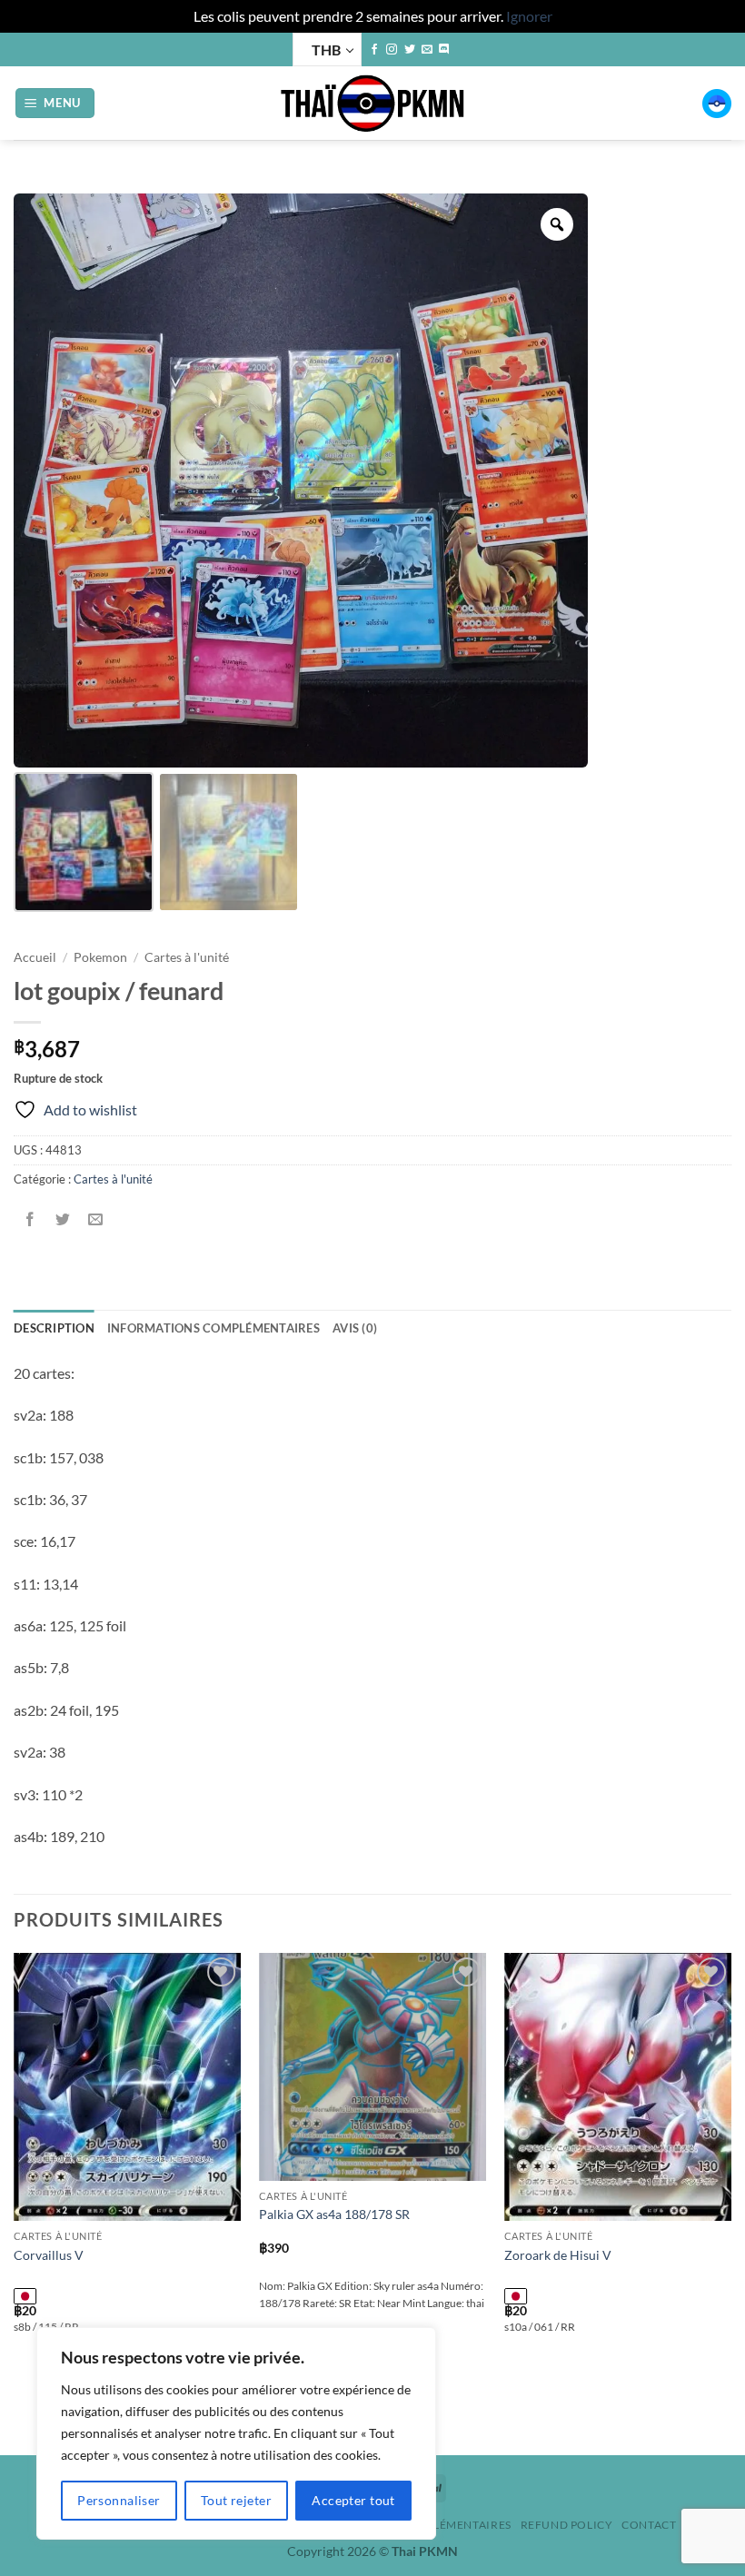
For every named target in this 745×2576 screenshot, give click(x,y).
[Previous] (15, 2202)
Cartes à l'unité (187, 957)
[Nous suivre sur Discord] (444, 50)
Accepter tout (353, 2500)
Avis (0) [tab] (355, 1328)
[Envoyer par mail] (96, 1219)
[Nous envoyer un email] (427, 50)
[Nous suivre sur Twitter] (410, 50)
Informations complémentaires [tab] (214, 1328)
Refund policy (567, 2525)
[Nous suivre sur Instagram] (392, 50)
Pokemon (100, 957)
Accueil (35, 957)
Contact (649, 2525)
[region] (236, 2433)
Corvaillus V (49, 2255)
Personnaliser (119, 2500)
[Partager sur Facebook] (30, 1219)
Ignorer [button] (529, 16)
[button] (55, 103)
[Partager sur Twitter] (63, 1219)
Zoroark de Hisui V (558, 2255)
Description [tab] (54, 1328)
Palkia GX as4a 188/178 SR (334, 2214)
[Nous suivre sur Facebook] (374, 50)
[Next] (730, 2202)
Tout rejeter (236, 2500)
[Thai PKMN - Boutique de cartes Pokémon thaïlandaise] (372, 104)
